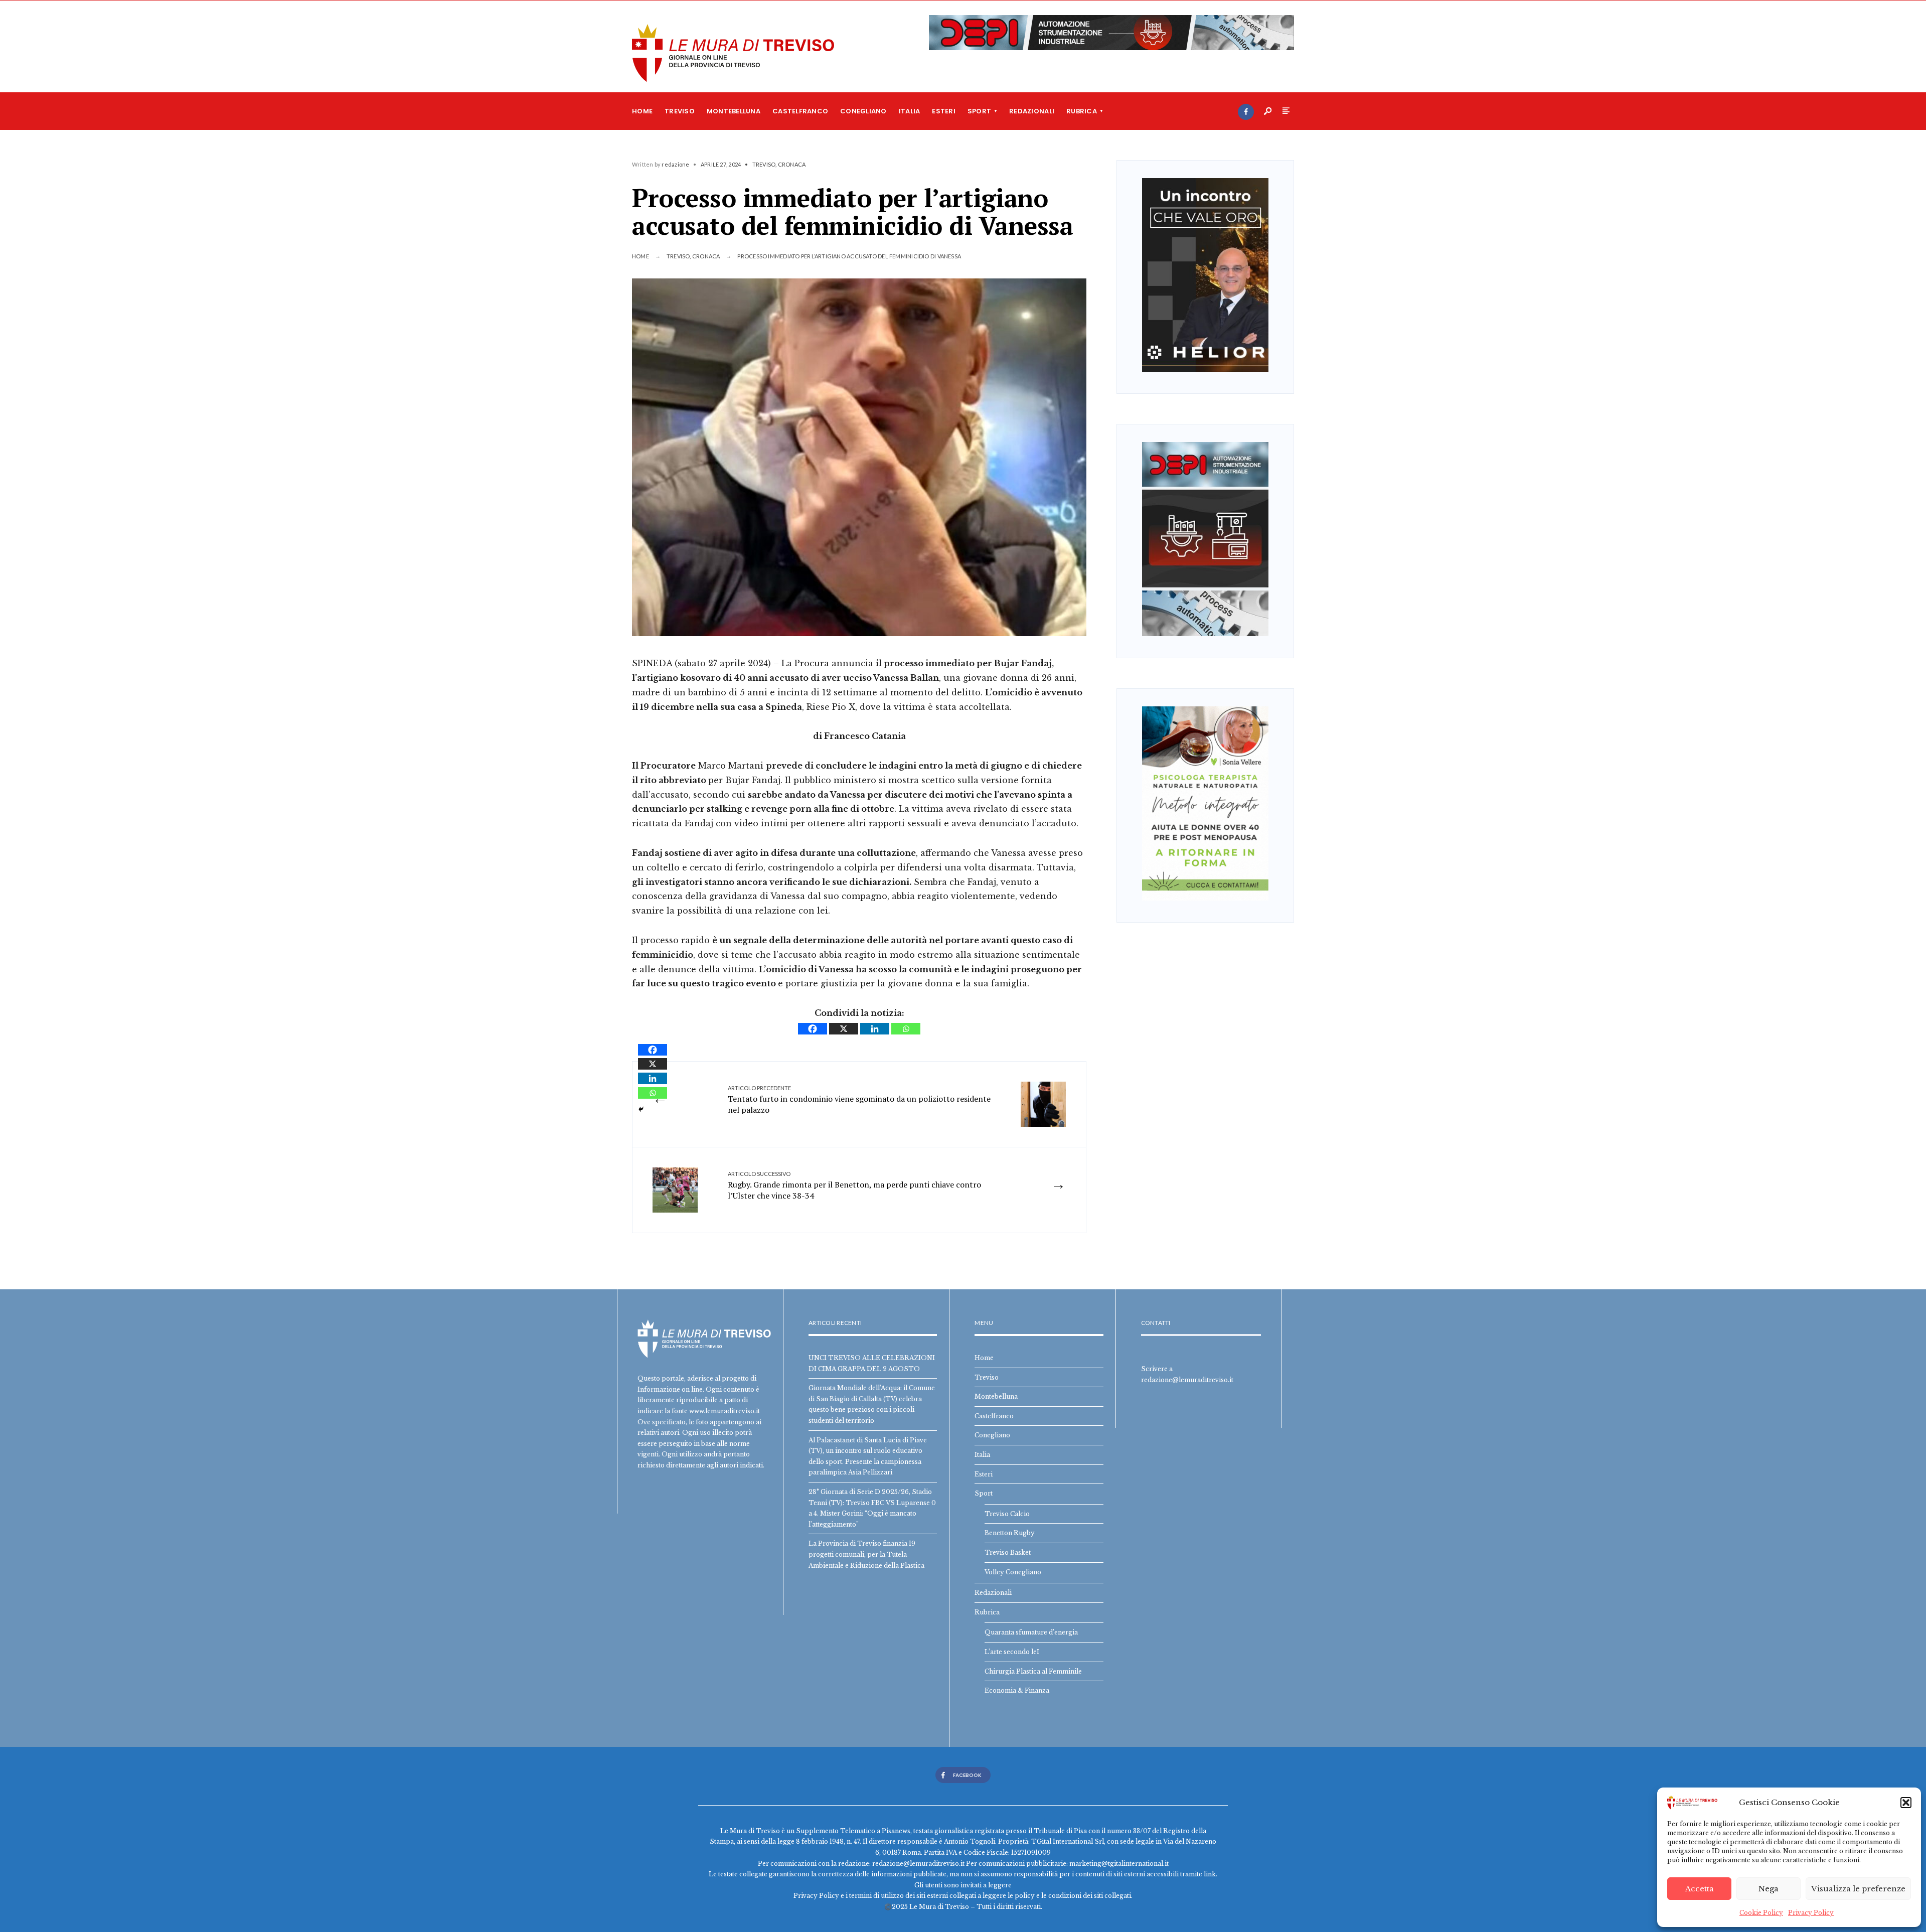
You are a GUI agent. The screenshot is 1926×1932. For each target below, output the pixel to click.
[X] (844, 1029)
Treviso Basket (1008, 1552)
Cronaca (792, 164)
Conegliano (863, 111)
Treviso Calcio (1007, 1514)
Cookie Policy (1761, 1913)
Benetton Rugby (1010, 1533)
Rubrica (1082, 111)
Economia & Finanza (1017, 1690)
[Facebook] (1246, 112)
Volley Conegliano (1013, 1572)
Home (642, 111)
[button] (1906, 1803)
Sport (979, 111)
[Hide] (641, 1109)
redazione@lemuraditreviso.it (1187, 1380)
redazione (675, 164)
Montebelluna (734, 111)
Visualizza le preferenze (1858, 1889)
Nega (1769, 1889)
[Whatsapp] (906, 1029)
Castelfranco (800, 111)
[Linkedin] (875, 1029)
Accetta (1700, 1889)
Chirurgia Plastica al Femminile (1033, 1671)
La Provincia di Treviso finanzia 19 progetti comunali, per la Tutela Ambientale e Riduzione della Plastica (866, 1554)
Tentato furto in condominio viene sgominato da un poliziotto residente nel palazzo (859, 1100)
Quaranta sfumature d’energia (1031, 1632)
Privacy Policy (1811, 1913)
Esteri (944, 111)
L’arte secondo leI (1012, 1652)
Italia (910, 111)
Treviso (680, 111)
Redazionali (1032, 111)
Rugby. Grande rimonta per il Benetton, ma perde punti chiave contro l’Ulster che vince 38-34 (854, 1186)
